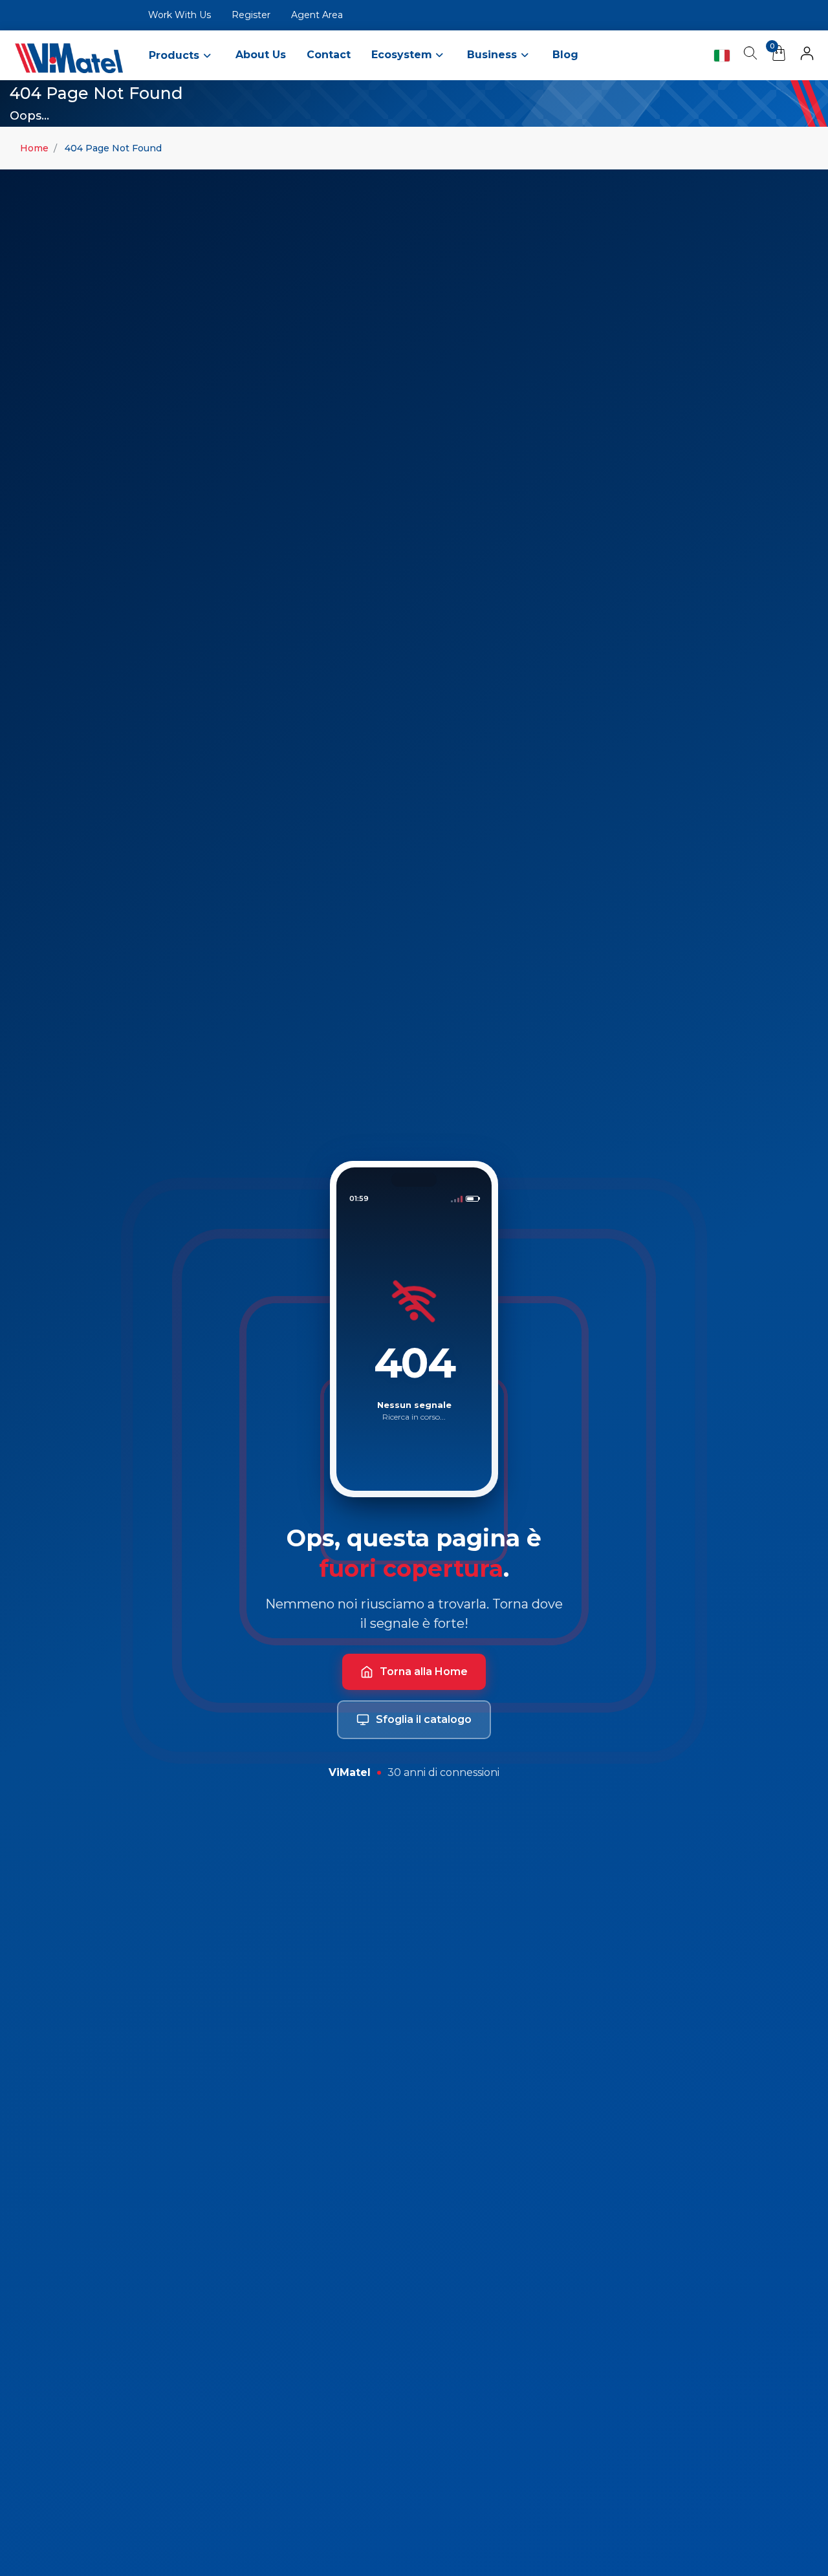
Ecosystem (403, 55)
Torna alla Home (424, 1672)
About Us (261, 55)
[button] (807, 56)
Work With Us (180, 15)
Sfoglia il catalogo (424, 1719)
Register (251, 15)
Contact (329, 55)
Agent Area (317, 15)
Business (494, 55)
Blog (565, 55)
